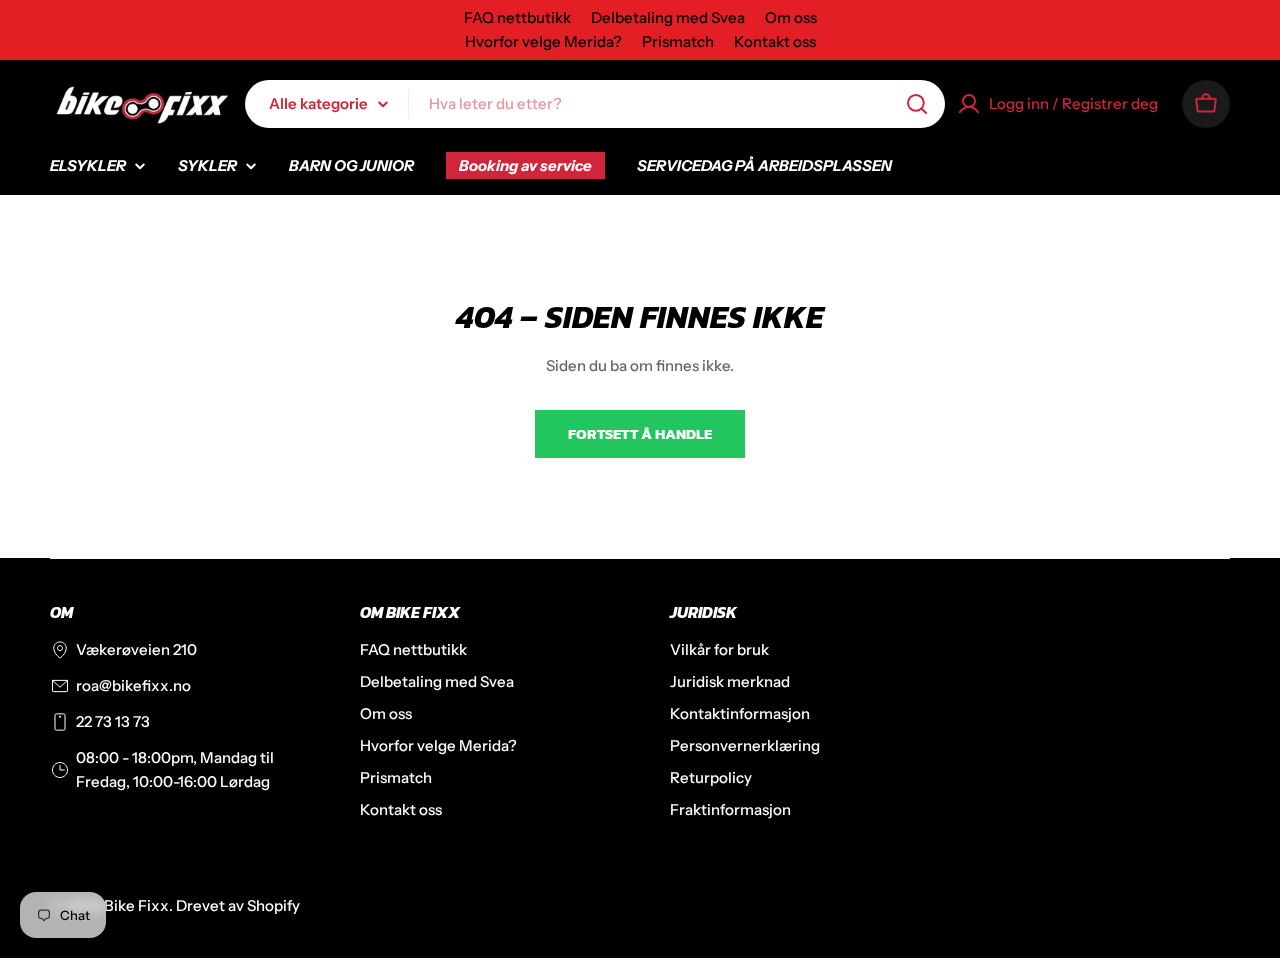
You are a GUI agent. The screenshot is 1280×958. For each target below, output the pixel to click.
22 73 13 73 (113, 721)
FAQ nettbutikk (517, 17)
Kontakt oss (775, 41)
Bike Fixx (136, 905)
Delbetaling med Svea (668, 17)
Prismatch (678, 41)
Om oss (791, 17)
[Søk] (917, 104)
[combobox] (595, 104)
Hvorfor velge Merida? (543, 41)
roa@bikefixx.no (133, 685)
